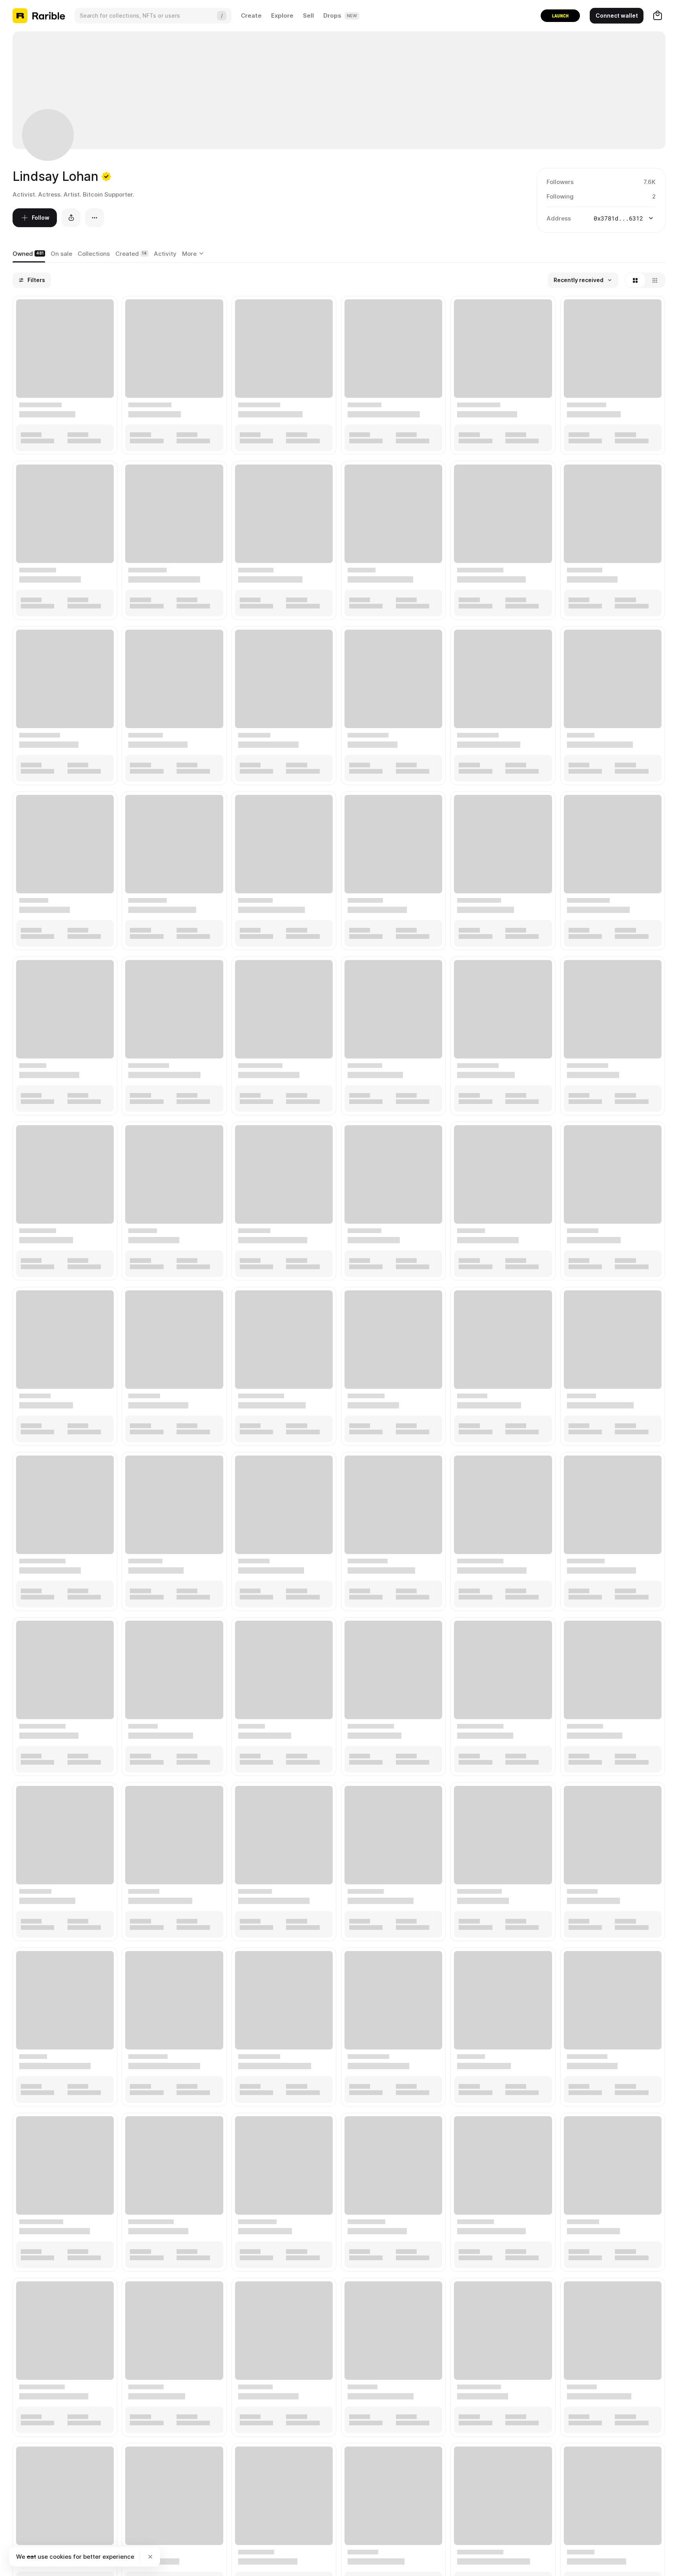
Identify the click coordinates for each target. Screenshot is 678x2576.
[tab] (29, 254)
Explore (282, 15)
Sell (308, 15)
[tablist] (194, 254)
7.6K (650, 182)
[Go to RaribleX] (560, 16)
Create (251, 15)
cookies (60, 2557)
